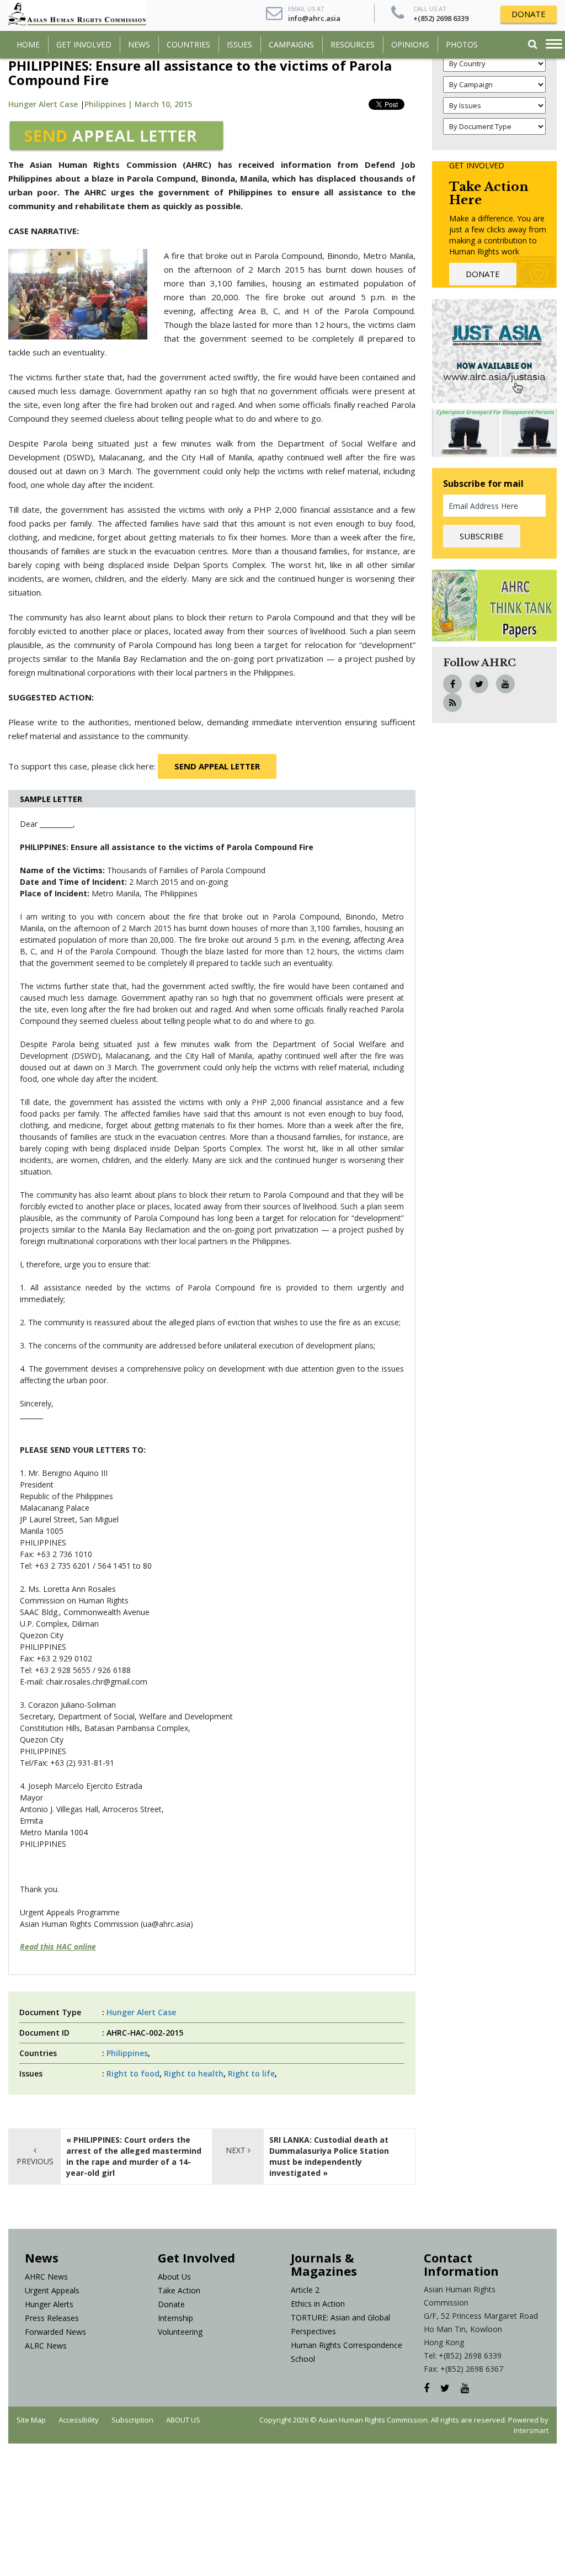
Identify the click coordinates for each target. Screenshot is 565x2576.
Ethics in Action (318, 2304)
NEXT (237, 2150)
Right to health (194, 2073)
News (139, 44)
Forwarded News (55, 2332)
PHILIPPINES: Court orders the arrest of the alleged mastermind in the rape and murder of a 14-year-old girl (134, 2156)
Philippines (127, 2053)
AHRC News (46, 2277)
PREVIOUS (35, 2161)
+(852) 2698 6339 (441, 18)
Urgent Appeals (52, 2290)
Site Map (31, 2420)
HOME (28, 44)
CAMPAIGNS (291, 44)
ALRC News (46, 2346)
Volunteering (180, 2332)
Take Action (179, 2290)
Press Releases (52, 2318)
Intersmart (531, 2430)
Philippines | (110, 104)
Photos (462, 44)
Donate (171, 2304)
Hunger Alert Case (43, 104)
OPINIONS (410, 44)
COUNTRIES (188, 44)
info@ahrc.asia (314, 18)
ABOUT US (183, 2420)
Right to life (251, 2073)
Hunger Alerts (49, 2304)
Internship (175, 2318)
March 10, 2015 (163, 104)
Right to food (133, 2073)
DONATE (529, 14)
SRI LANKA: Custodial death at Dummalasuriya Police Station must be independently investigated (329, 2156)
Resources (353, 44)
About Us (174, 2277)
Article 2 (305, 2290)
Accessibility (79, 2420)
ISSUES (239, 44)
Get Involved (84, 44)
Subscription (132, 2420)
